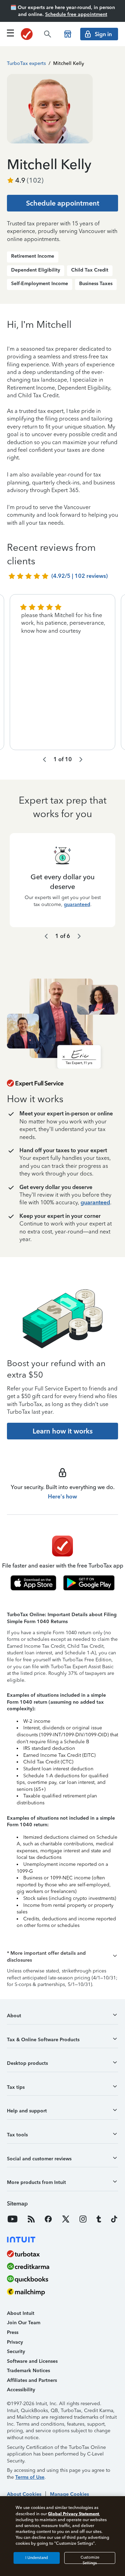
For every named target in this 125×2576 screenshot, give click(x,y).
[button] (62, 1957)
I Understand (37, 2558)
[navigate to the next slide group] (81, 759)
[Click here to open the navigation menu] (10, 33)
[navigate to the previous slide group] (44, 759)
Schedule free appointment (76, 14)
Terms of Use (30, 2477)
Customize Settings (90, 2560)
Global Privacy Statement (73, 2514)
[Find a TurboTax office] (68, 34)
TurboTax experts (26, 63)
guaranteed (77, 904)
